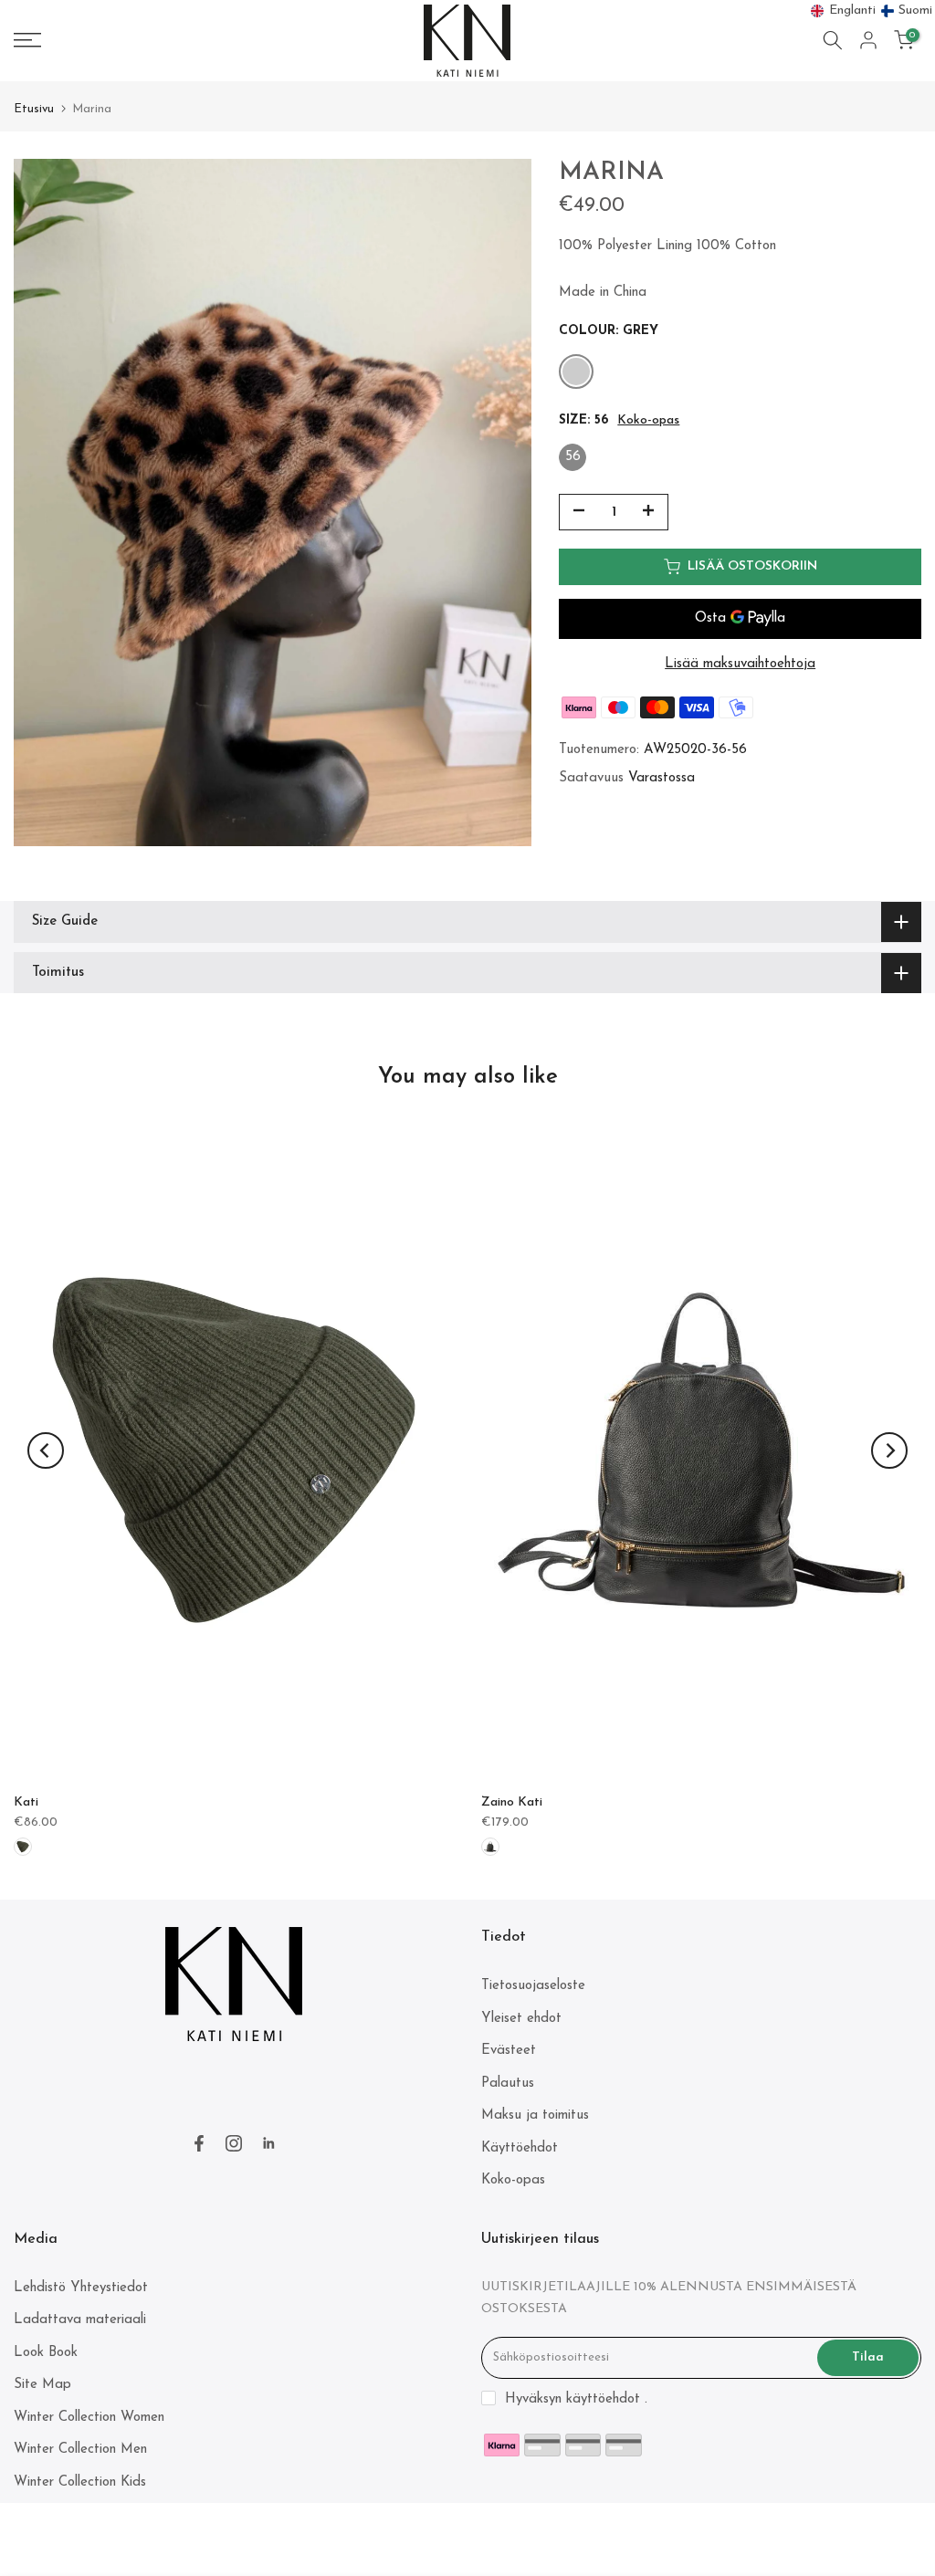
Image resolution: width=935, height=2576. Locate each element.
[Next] (889, 1450)
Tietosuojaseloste (533, 1986)
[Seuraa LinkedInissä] (268, 2143)
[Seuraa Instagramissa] (234, 2143)
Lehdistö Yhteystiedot (81, 2288)
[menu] (872, 11)
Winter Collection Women (89, 2418)
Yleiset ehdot (521, 2019)
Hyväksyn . (576, 2399)
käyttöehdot (603, 2399)
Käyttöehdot (520, 2148)
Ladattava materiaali (80, 2320)
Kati (26, 1802)
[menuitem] (844, 11)
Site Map (42, 2385)
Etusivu (34, 109)
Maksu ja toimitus (535, 2115)
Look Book (46, 2353)
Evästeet (509, 2051)
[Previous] (46, 1450)
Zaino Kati (512, 1802)
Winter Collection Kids (80, 2482)
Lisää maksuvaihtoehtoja (740, 664)
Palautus (508, 2084)
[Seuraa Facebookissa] (199, 2143)
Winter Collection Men (80, 2450)
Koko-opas (648, 420)
